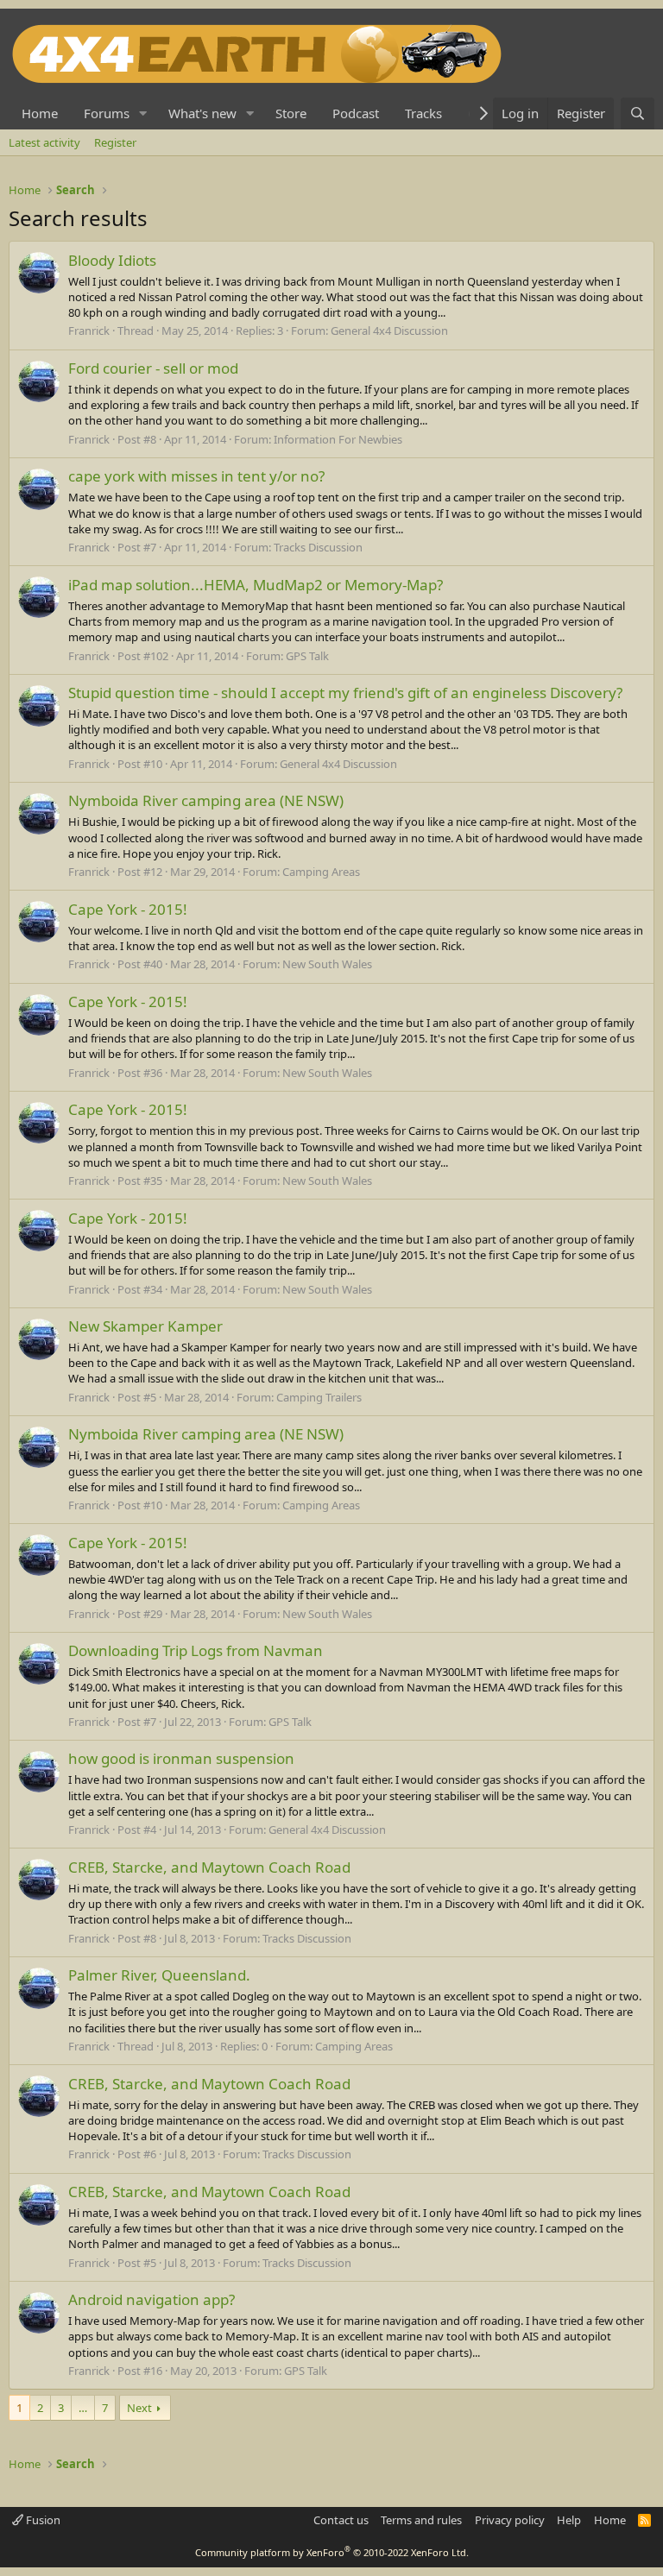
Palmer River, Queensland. (159, 1975)
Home (40, 113)
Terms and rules (421, 2520)
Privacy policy (510, 2520)
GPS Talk (307, 656)
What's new (202, 113)
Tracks (423, 113)
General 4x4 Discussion (389, 331)
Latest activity (44, 142)
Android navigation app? (152, 2299)
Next (139, 2408)
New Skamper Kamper (145, 1326)
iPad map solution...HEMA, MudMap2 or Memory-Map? (256, 585)
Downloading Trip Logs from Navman (196, 1650)
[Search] (638, 113)
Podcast (356, 113)
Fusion (42, 2520)
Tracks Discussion (318, 547)
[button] (143, 113)
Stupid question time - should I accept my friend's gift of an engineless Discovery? (345, 693)
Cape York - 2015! (128, 909)
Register (115, 142)
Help (569, 2520)
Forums (107, 113)
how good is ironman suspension (181, 1758)
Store (291, 113)
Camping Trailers (319, 1397)
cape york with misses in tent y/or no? (196, 476)
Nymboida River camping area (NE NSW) (206, 800)
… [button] (83, 2408)
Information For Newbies (338, 439)
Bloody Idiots (112, 260)
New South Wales (327, 964)
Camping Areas (321, 872)
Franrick (89, 331)
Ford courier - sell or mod (153, 368)
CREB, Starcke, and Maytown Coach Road (209, 1867)
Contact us (341, 2520)
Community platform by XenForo (332, 2552)
